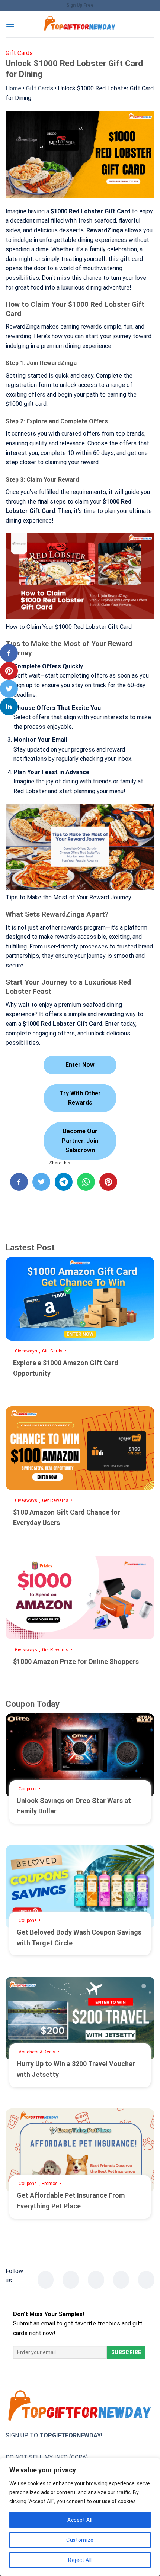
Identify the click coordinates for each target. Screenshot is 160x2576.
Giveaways (26, 1351)
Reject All (80, 2560)
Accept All (80, 2520)
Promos (50, 2184)
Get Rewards (55, 1500)
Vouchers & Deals (37, 2052)
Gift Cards (40, 88)
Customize (80, 2540)
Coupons (28, 1789)
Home (13, 88)
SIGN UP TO (54, 2435)
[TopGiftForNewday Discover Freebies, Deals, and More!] (80, 24)
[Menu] (10, 24)
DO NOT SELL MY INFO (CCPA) (47, 2457)
